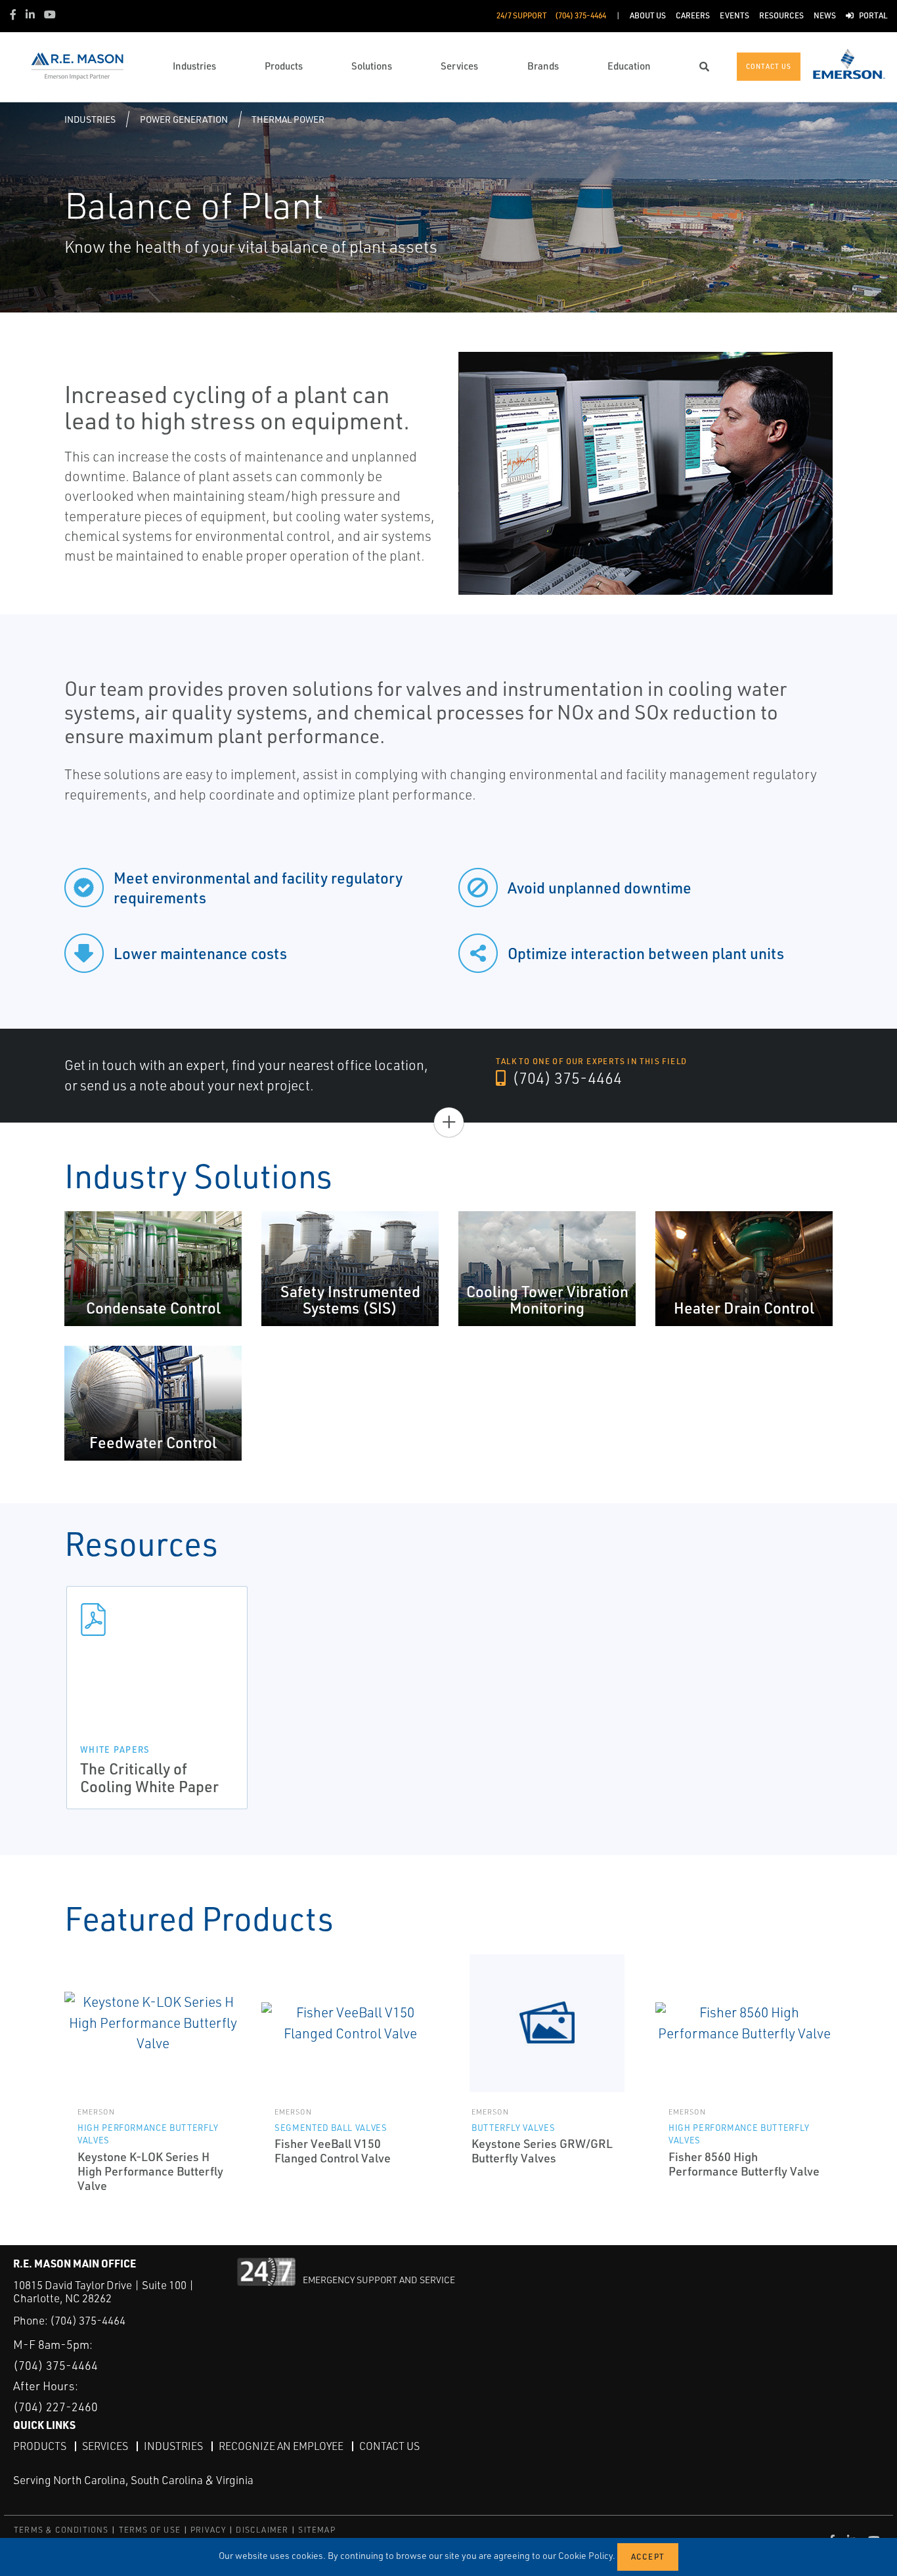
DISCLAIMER (262, 2530)
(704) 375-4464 (565, 1078)
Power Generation (184, 119)
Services (105, 2446)
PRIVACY (208, 2530)
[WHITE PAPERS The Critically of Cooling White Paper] (157, 1620)
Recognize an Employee (281, 2446)
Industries (90, 119)
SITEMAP (317, 2530)
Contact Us (389, 2446)
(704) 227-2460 (55, 2407)
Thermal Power (288, 119)
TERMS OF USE (150, 2530)
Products (40, 2446)
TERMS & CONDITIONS (61, 2530)
